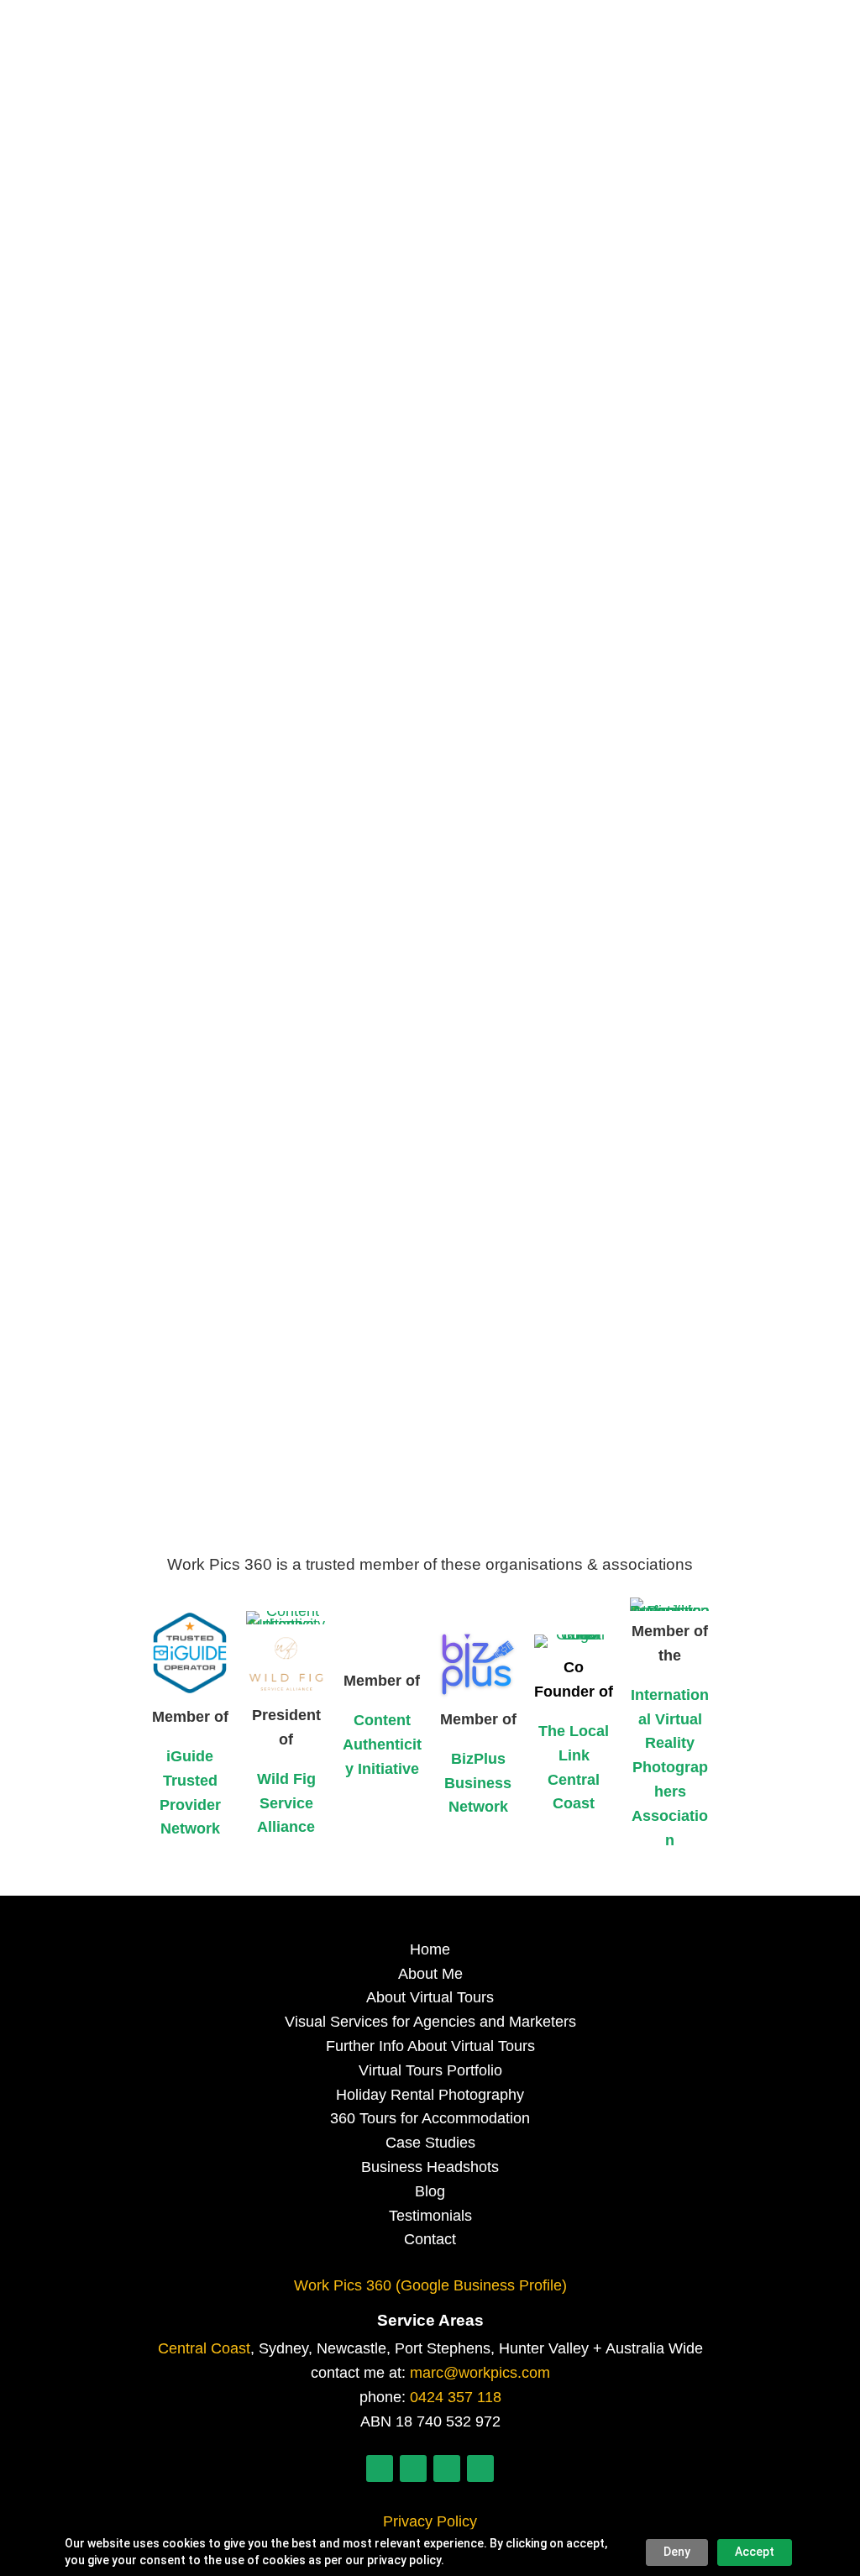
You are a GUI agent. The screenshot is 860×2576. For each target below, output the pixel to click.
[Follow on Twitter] (447, 2468)
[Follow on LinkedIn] (380, 2468)
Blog (430, 2191)
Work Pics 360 (171, 727)
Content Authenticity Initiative (382, 1744)
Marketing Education (448, 727)
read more (140, 805)
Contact (430, 2239)
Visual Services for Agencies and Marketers (430, 2022)
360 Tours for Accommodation (430, 2118)
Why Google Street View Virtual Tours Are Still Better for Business (382, 1333)
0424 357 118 (456, 2397)
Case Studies (430, 2143)
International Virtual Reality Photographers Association (670, 1768)
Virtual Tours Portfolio (430, 2070)
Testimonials (430, 2216)
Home (430, 1949)
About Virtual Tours (430, 1997)
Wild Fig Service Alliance (286, 1803)
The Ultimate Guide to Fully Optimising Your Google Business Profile (395, 698)
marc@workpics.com (480, 2373)
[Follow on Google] (480, 2468)
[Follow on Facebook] (413, 2468)
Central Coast (204, 2348)
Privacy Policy (430, 2521)
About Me (430, 1974)
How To (345, 727)
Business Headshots (430, 2167)
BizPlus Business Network (478, 1783)
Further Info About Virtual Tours (430, 2046)
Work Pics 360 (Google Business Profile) (430, 2285)
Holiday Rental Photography (430, 2095)
